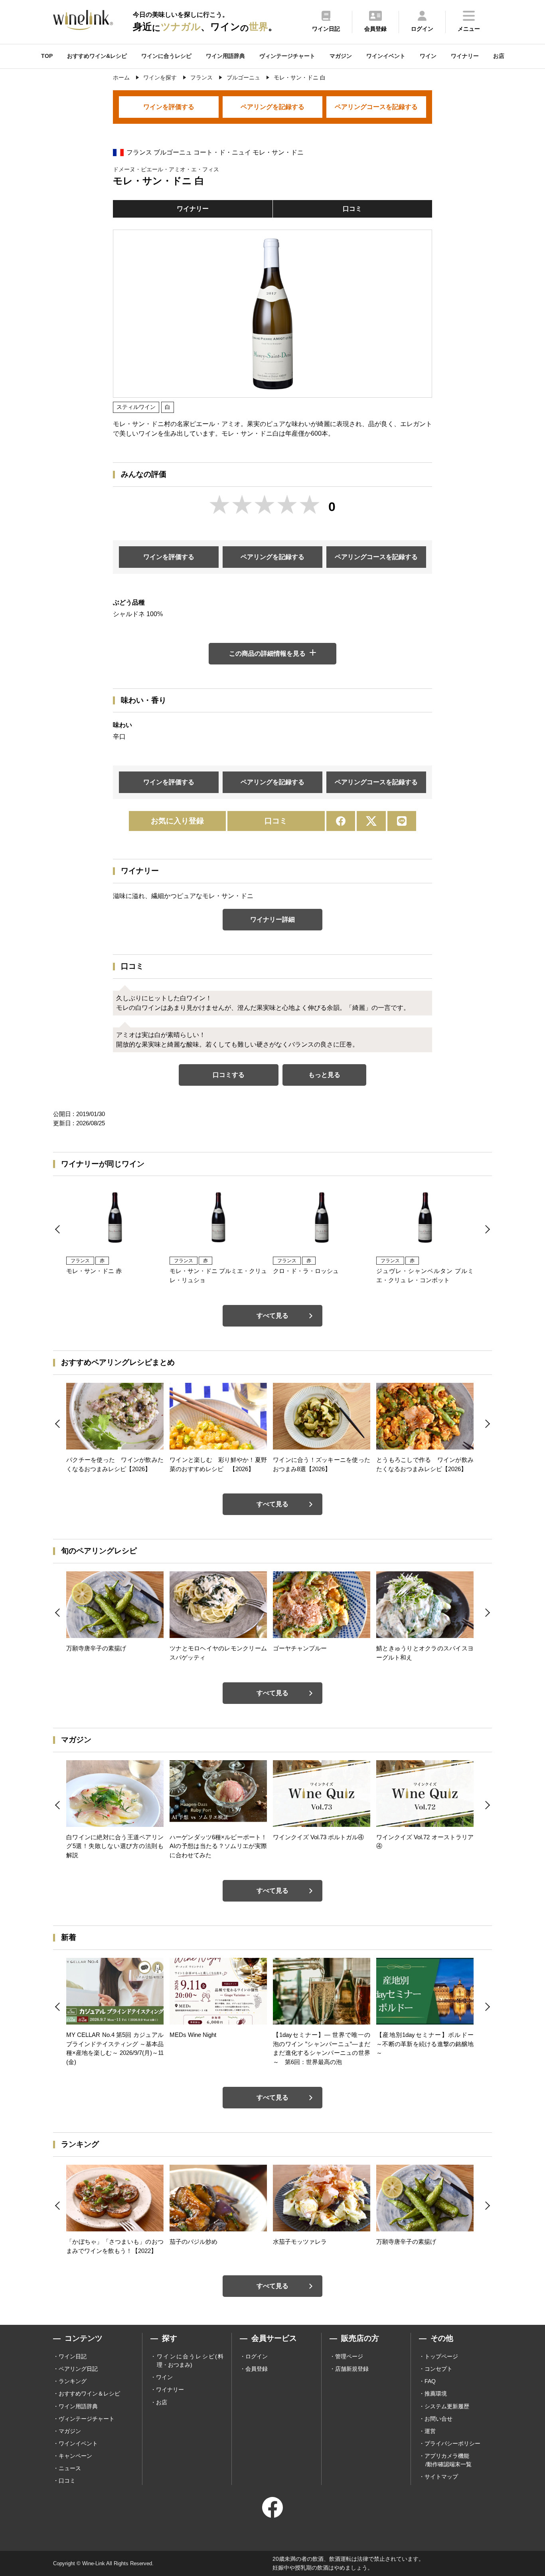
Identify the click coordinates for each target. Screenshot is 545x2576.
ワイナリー (465, 56)
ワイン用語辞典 (225, 56)
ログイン (257, 2356)
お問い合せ (438, 2419)
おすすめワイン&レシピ (97, 56)
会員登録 (257, 2369)
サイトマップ (441, 2477)
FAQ (430, 2381)
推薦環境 (436, 2394)
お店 (499, 56)
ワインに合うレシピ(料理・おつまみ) (190, 2361)
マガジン (341, 56)
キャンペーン (75, 2456)
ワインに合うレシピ (166, 56)
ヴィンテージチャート (287, 56)
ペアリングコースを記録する (376, 107)
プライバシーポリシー (452, 2443)
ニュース (70, 2468)
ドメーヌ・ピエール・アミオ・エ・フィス (166, 169)
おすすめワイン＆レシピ (89, 2394)
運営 (430, 2431)
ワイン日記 (73, 2356)
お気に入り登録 (177, 821)
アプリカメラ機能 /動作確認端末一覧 (448, 2460)
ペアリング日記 (78, 2369)
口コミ (352, 209)
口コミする (229, 1075)
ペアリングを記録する (272, 107)
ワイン (428, 56)
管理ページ (349, 2356)
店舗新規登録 (352, 2369)
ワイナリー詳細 (272, 919)
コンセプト (438, 2369)
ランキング (73, 2381)
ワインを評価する (169, 107)
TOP (47, 56)
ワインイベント (386, 56)
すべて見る (272, 1316)
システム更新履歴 (447, 2406)
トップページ (441, 2356)
